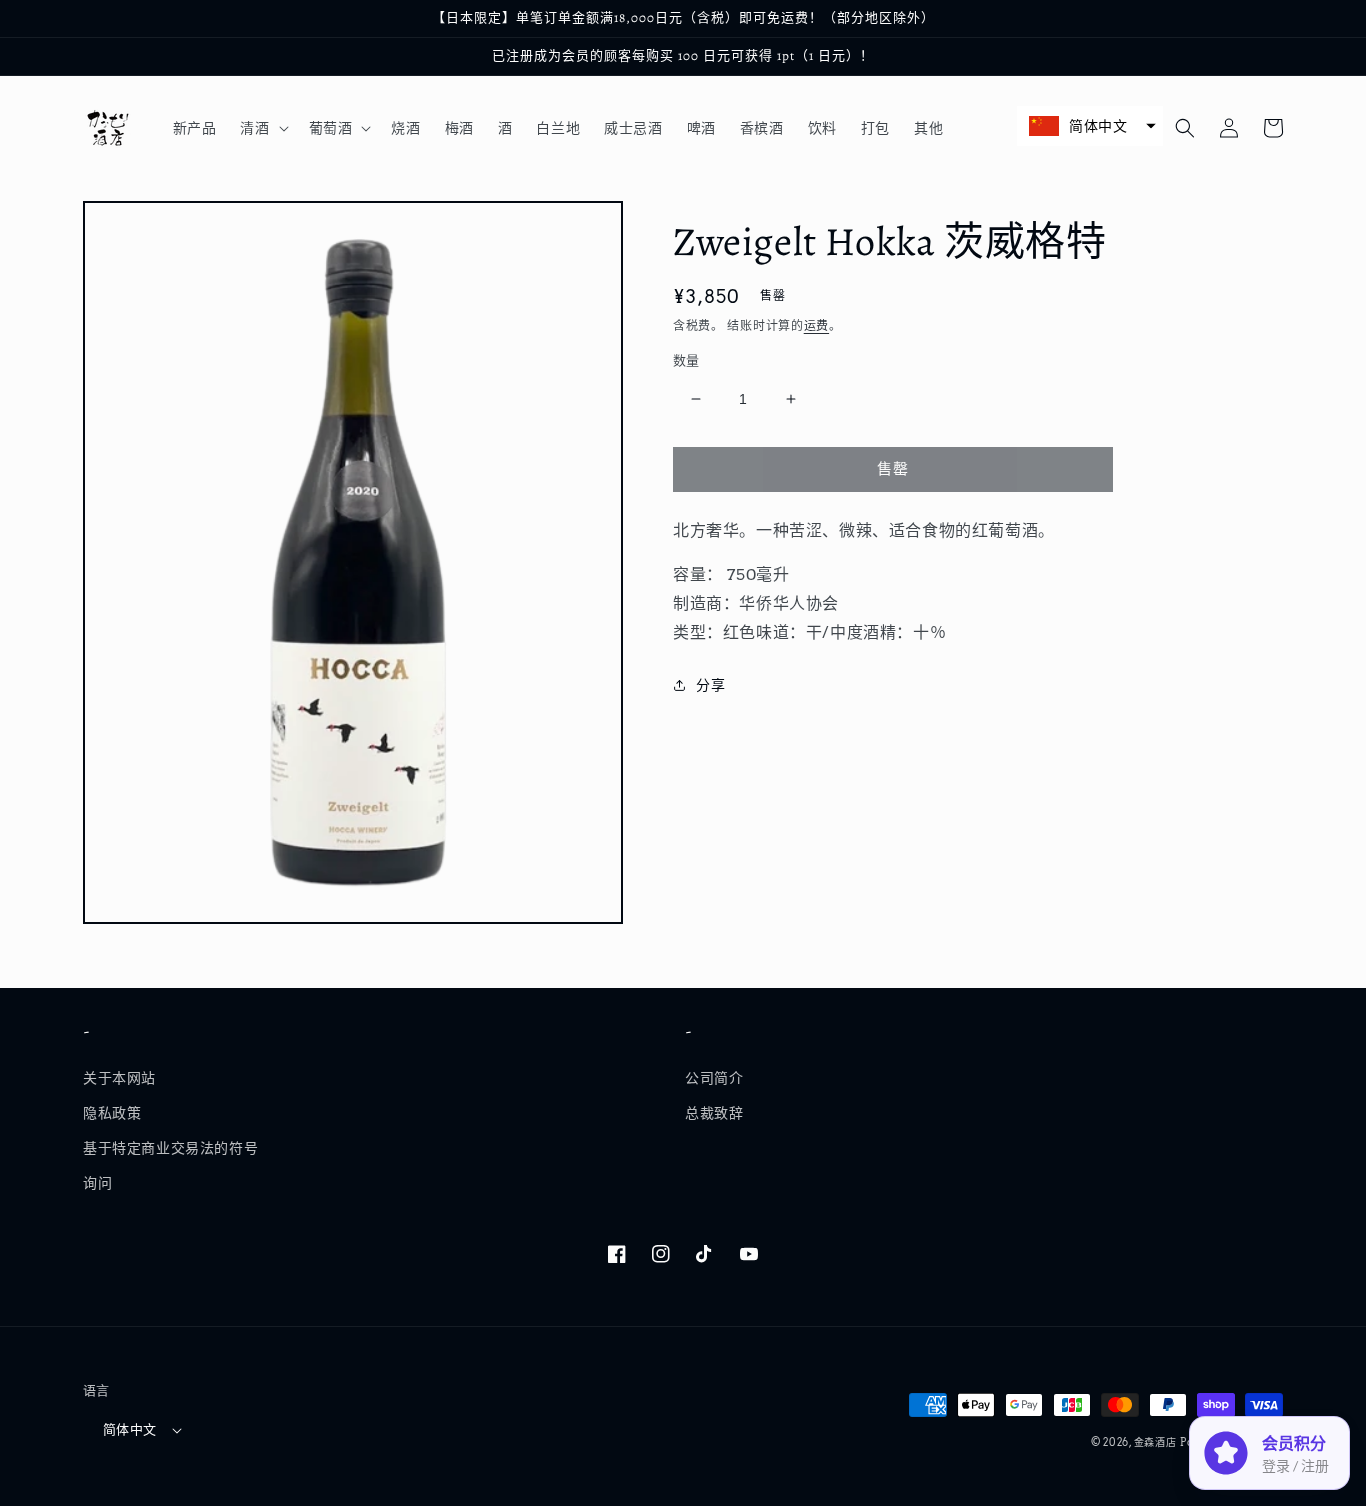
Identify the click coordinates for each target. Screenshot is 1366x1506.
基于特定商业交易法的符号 (170, 1148)
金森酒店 (1155, 1442)
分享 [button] (710, 685)
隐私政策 (112, 1113)
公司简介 (714, 1078)
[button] (262, 128)
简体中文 (130, 1429)
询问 (97, 1183)
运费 (816, 325)
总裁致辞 (714, 1113)
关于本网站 (119, 1078)
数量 (686, 360)
